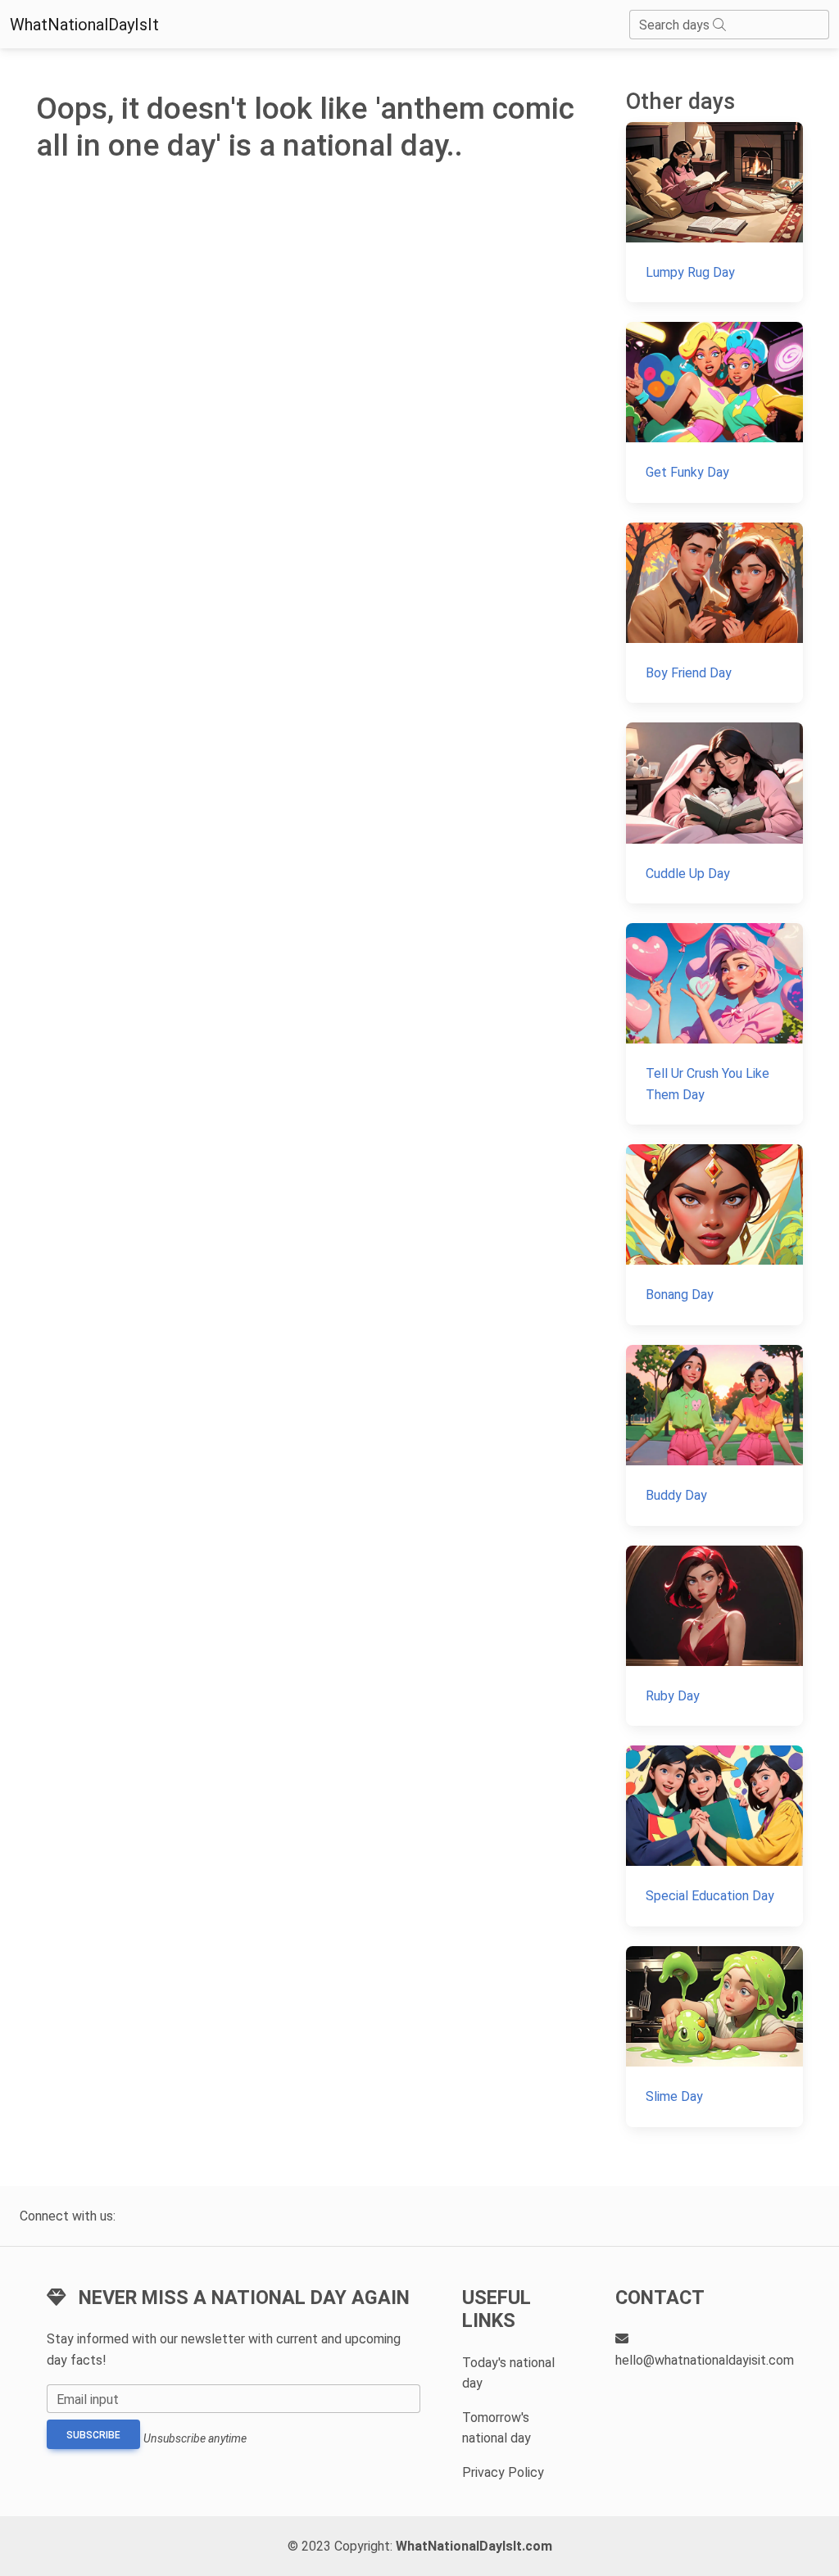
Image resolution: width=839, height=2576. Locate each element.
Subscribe (93, 2435)
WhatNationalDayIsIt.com (474, 2546)
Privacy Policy (503, 2472)
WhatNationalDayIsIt (84, 25)
